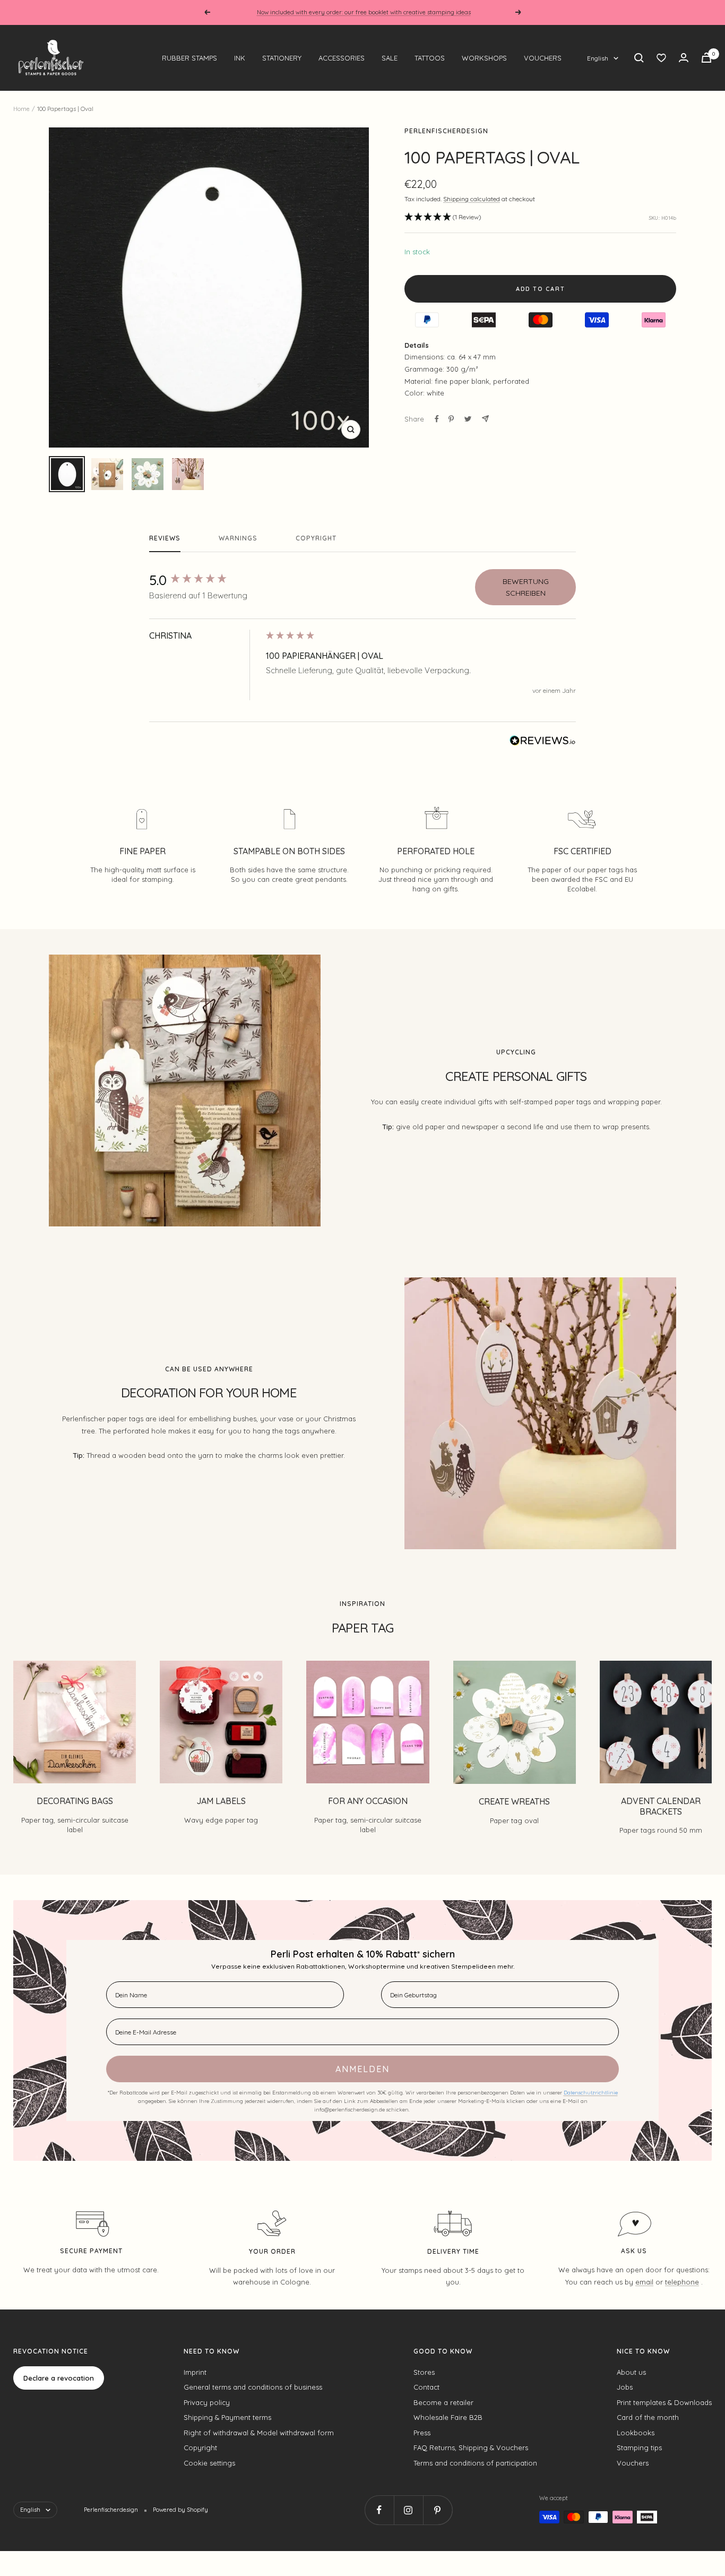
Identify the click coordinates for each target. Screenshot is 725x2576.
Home (21, 109)
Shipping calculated (472, 199)
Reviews (165, 538)
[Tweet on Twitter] (468, 419)
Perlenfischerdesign (446, 131)
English (598, 58)
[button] (443, 217)
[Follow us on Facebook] (379, 2510)
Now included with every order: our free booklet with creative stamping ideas (364, 12)
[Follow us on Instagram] (408, 2510)
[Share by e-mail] (485, 419)
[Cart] (706, 58)
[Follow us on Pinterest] (438, 2510)
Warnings (238, 538)
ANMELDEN (362, 2069)
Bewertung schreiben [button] (526, 587)
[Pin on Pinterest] (451, 419)
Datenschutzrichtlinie (591, 2093)
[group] (205, 580)
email (644, 2282)
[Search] (639, 58)
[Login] (684, 58)
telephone (682, 2282)
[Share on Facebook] (437, 419)
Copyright (316, 538)
